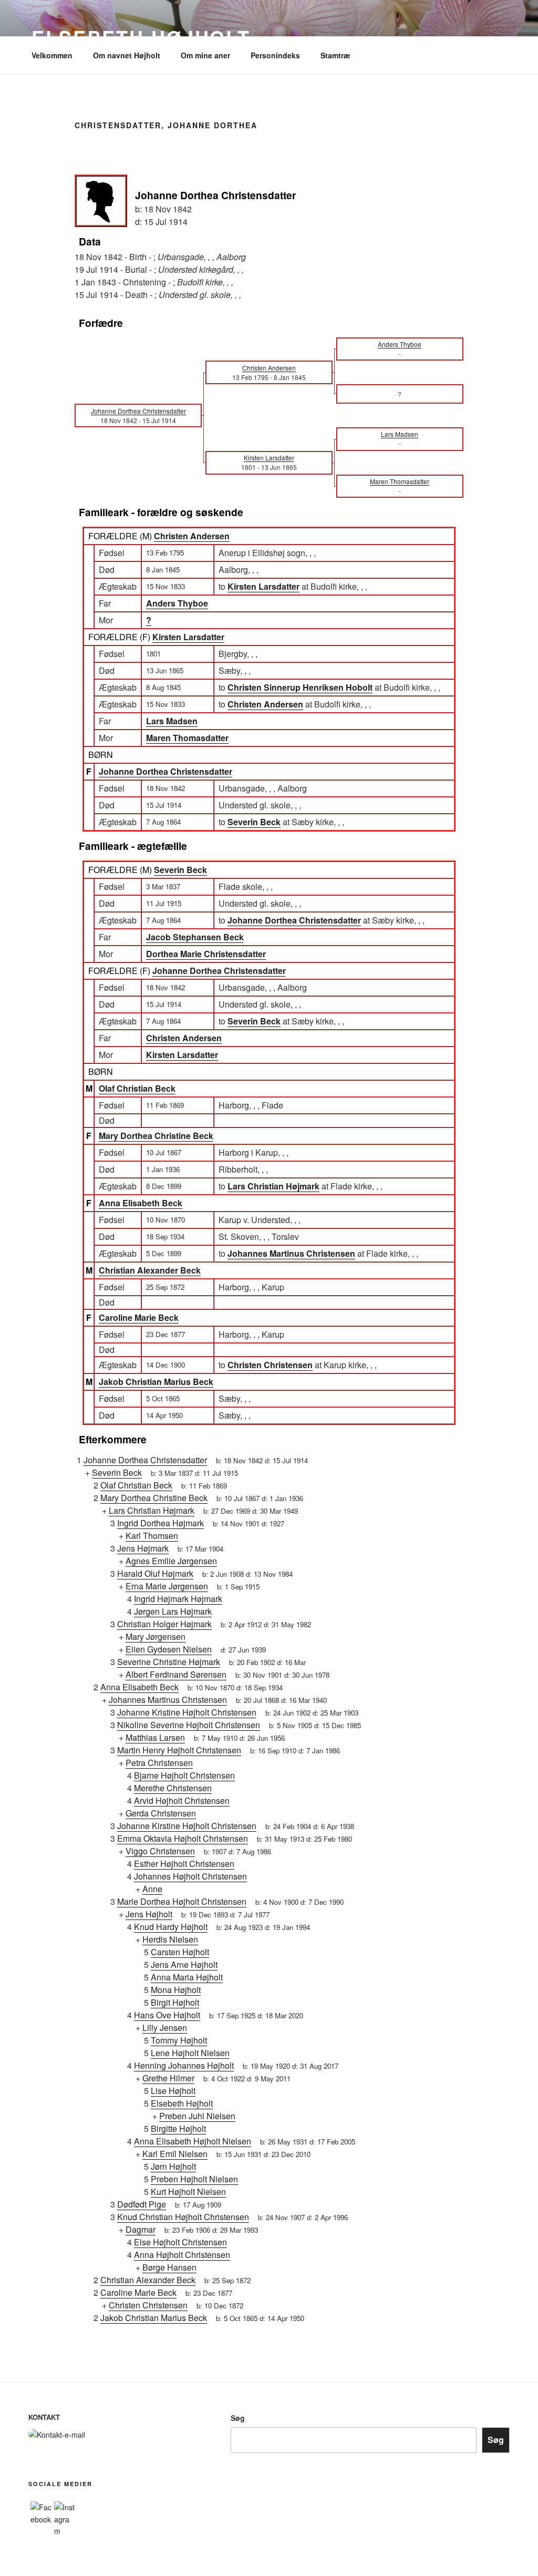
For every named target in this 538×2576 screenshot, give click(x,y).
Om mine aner (205, 55)
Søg (238, 2418)
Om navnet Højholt (127, 55)
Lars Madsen (172, 721)
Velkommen (52, 55)
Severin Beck (180, 870)
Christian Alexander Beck (150, 1270)
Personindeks (275, 55)
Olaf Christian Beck (137, 1088)
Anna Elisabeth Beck (141, 1203)
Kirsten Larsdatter (188, 637)
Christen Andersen (192, 536)
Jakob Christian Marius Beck (156, 1382)
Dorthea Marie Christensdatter (206, 954)
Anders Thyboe (177, 603)
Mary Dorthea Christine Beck (156, 1136)
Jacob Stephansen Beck (195, 937)
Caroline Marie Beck (139, 1317)
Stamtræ (335, 55)
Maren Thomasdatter (187, 738)
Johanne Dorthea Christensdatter (165, 771)
